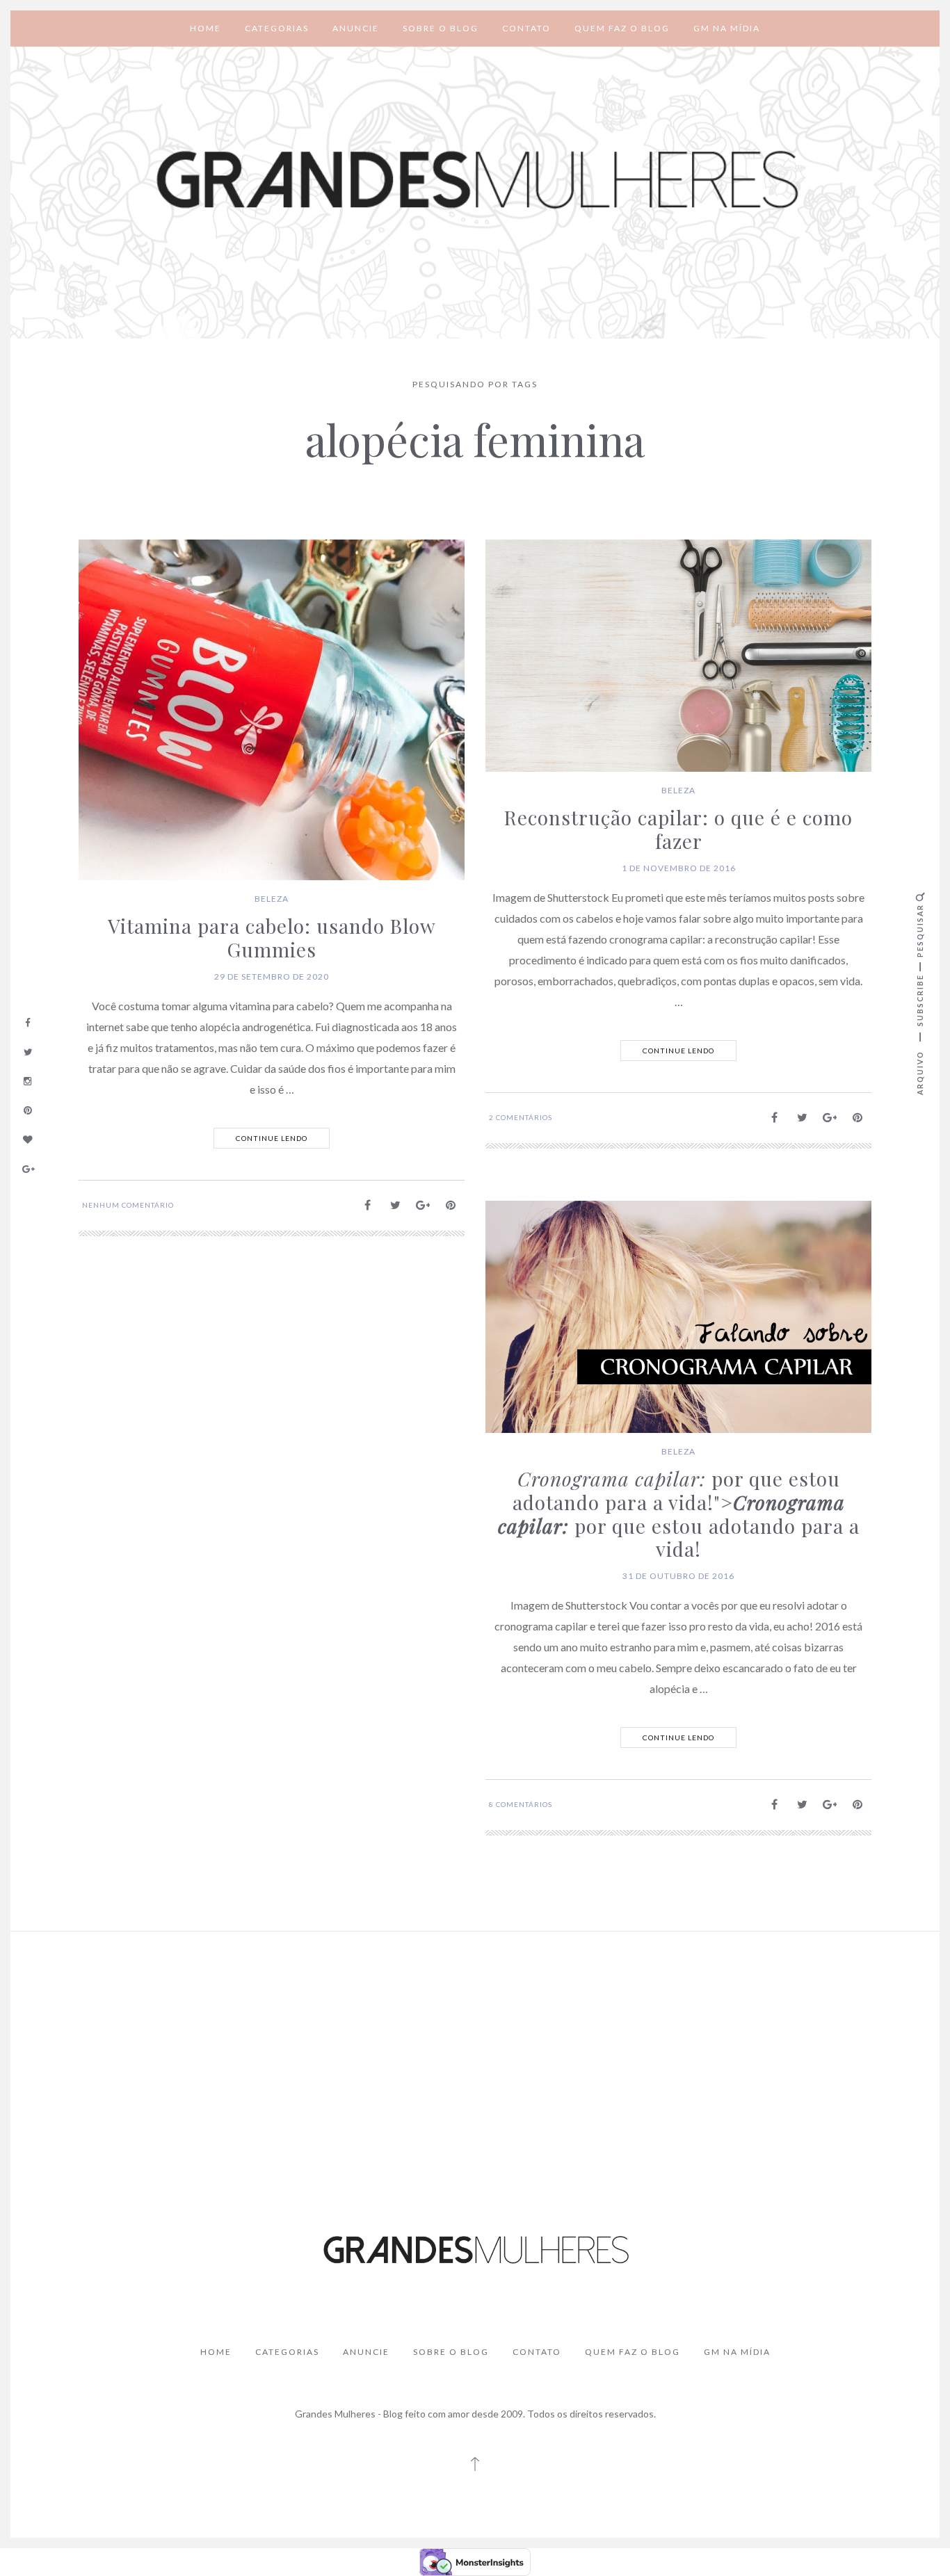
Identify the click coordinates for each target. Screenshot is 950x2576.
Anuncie (356, 28)
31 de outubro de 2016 (678, 1576)
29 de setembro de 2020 (272, 977)
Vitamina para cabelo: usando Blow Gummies (272, 938)
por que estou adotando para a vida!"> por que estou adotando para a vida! (679, 1514)
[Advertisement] (475, 2046)
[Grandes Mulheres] (475, 180)
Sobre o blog (441, 28)
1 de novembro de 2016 (679, 868)
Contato (526, 28)
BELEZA (272, 899)
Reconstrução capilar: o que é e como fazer (678, 829)
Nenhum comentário (128, 1205)
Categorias (277, 28)
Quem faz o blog (622, 28)
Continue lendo (272, 1138)
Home (206, 28)
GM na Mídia (727, 28)
